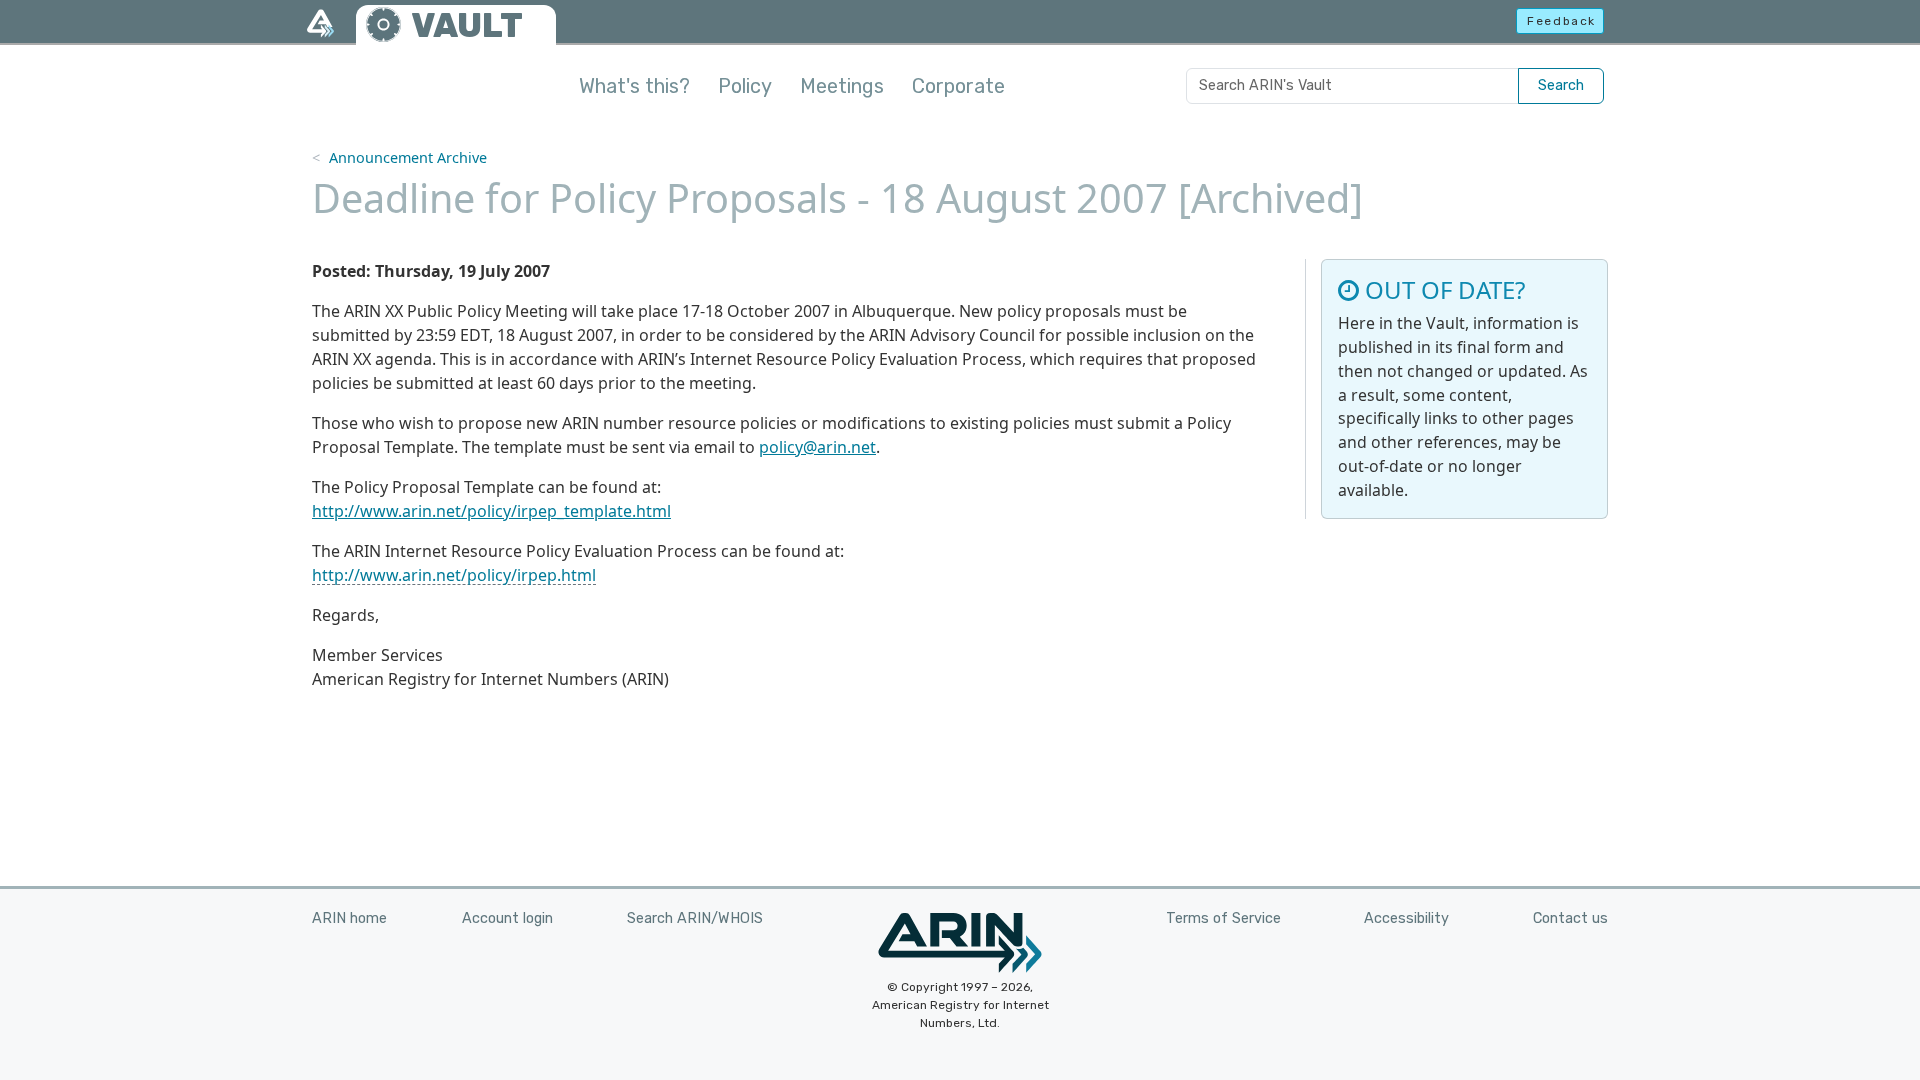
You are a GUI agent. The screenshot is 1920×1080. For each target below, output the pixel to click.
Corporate (958, 86)
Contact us (1570, 918)
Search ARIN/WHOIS (695, 918)
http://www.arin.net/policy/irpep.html (454, 575)
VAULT (467, 25)
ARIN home (349, 918)
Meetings (842, 86)
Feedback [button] (1561, 21)
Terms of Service (1223, 918)
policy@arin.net (817, 447)
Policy (745, 86)
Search (1561, 85)
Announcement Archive (408, 157)
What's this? (634, 86)
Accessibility (1406, 918)
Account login (507, 918)
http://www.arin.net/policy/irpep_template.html (491, 511)
